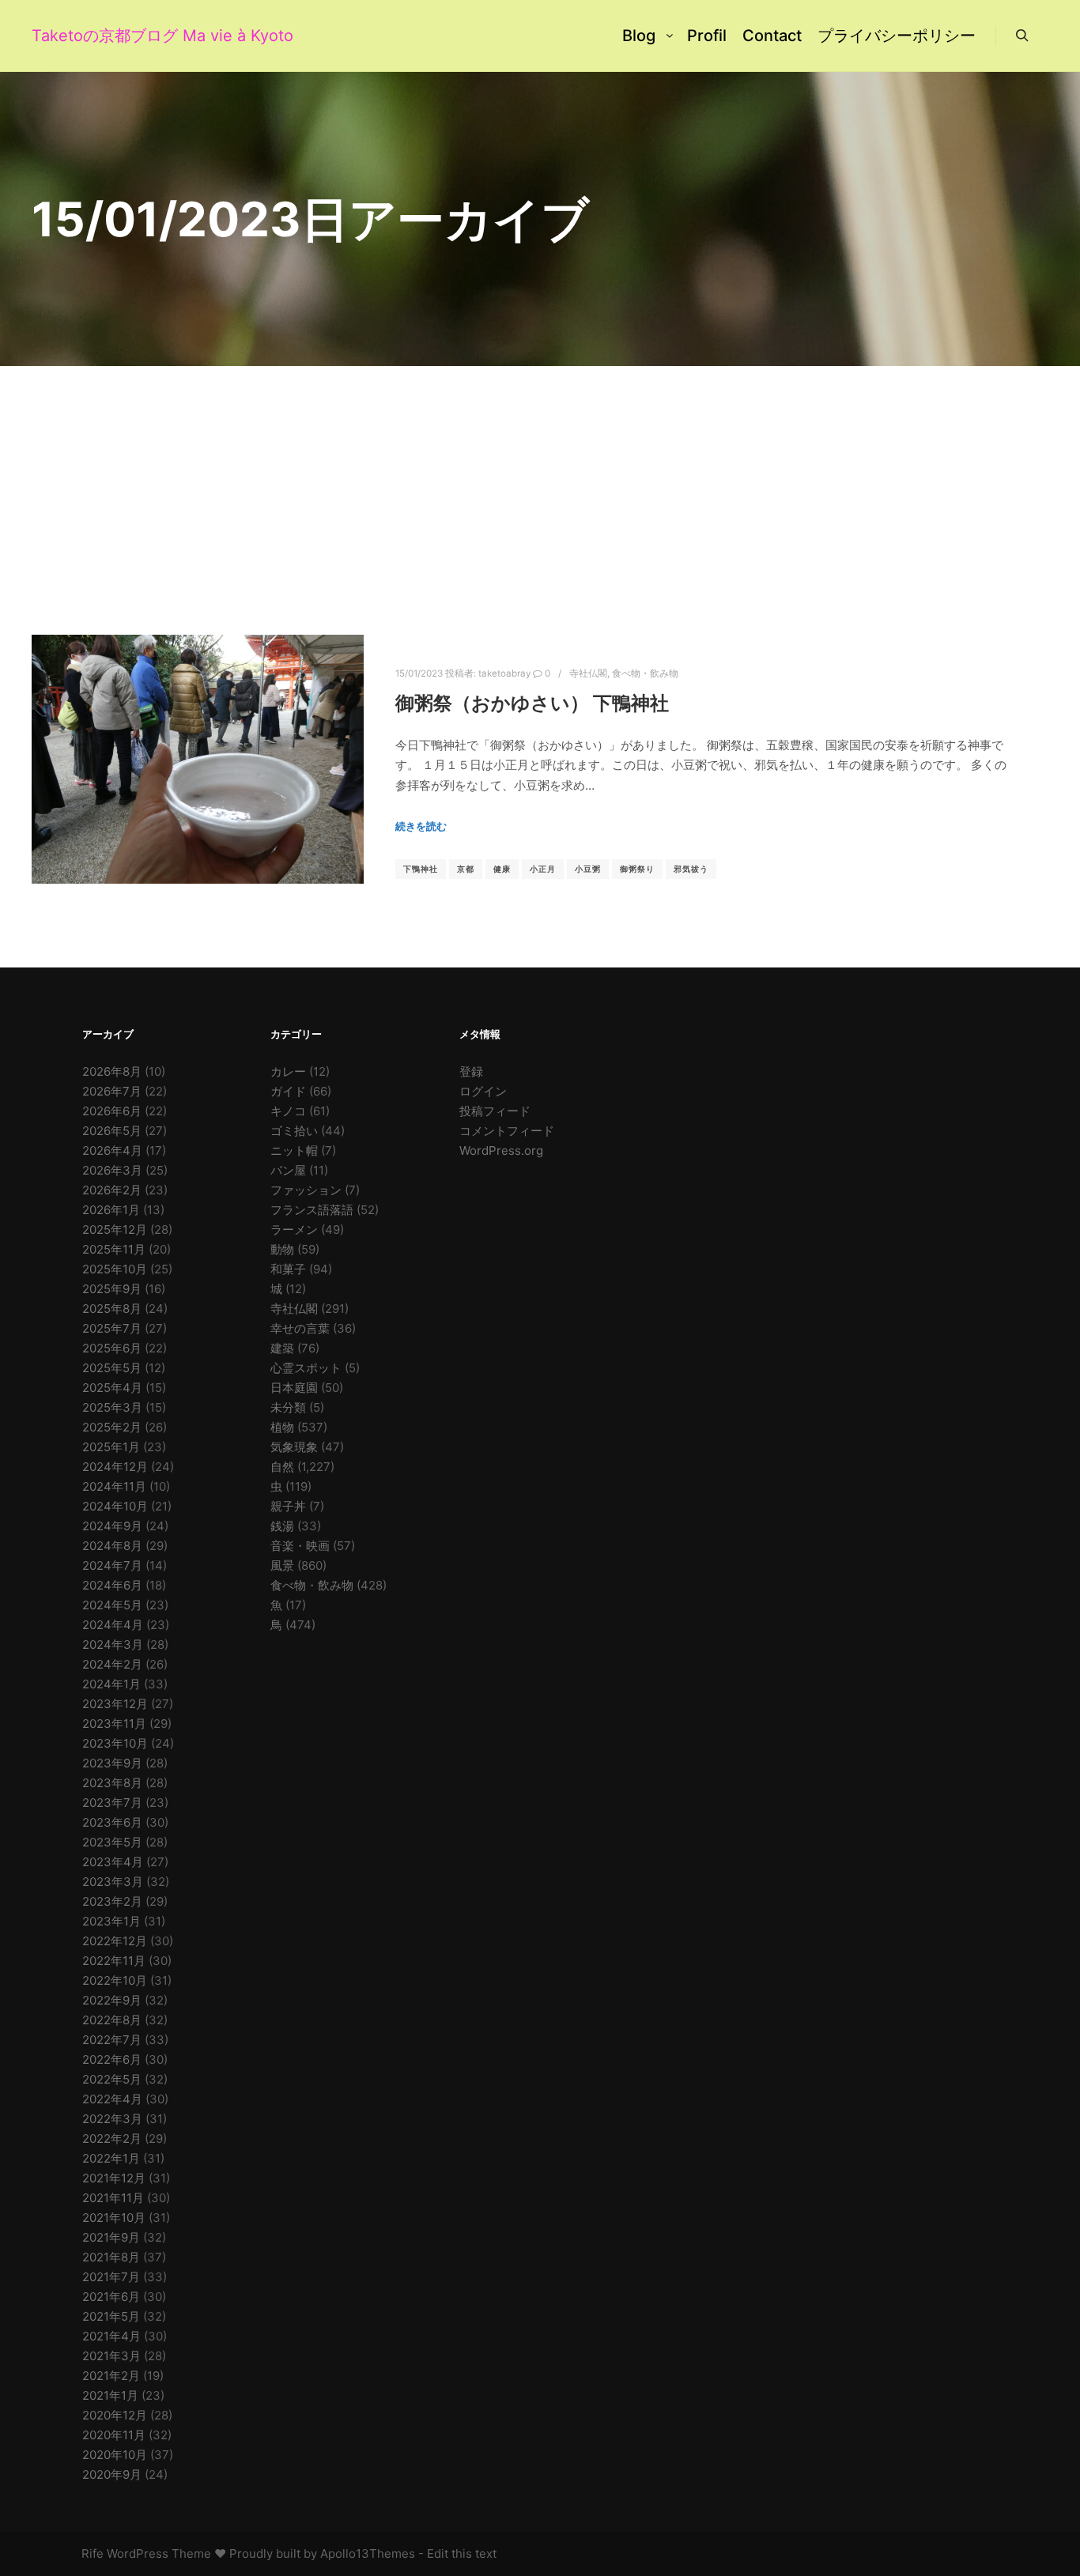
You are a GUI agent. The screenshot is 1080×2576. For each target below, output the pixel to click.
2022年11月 (114, 1961)
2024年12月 (115, 1467)
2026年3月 (112, 1170)
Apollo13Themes (368, 2553)
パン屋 (288, 1170)
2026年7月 (112, 1091)
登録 (471, 1071)
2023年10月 (115, 1743)
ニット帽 (294, 1150)
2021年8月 (111, 2257)
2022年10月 (115, 1980)
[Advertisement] (540, 485)
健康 (502, 869)
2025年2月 (112, 1427)
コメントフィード (507, 1131)
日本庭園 (294, 1388)
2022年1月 (111, 2158)
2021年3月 (111, 2356)
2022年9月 (112, 2000)
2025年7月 (112, 1328)
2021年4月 (111, 2336)
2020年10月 (115, 2455)
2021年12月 (114, 2178)
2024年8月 (112, 1546)
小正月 (543, 869)
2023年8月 (112, 1783)
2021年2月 (111, 2376)
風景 (282, 1565)
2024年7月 (112, 1565)
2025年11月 (114, 1249)
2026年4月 (112, 1150)
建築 (282, 1348)
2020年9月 (112, 2474)
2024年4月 (113, 1625)
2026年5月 (112, 1131)
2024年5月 (112, 1605)
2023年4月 (113, 1862)
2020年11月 (114, 2435)
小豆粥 (588, 869)
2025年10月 (115, 1269)
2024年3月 (113, 1644)
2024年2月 (112, 1664)
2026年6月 (112, 1111)
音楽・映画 (300, 1546)
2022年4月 (112, 2099)
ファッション (306, 1190)
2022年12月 (115, 1941)
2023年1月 (111, 1921)
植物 (282, 1427)
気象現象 (294, 1447)
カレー (288, 1071)
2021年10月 (114, 2218)
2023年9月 (112, 1763)
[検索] (1022, 36)
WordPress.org (501, 1150)
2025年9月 (112, 1289)
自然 (282, 1467)
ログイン (483, 1091)
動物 (282, 1249)
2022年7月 (112, 2040)
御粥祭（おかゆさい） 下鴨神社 (532, 703)
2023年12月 (115, 1704)
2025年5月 (112, 1368)
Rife (93, 2553)
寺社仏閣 (588, 673)
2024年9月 (112, 1526)
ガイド (288, 1091)
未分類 (288, 1407)
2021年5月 (111, 2316)
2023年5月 (112, 1842)
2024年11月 (114, 1486)
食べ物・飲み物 (645, 673)
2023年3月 (113, 1882)
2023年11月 (114, 1724)
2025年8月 (112, 1309)
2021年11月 (113, 2198)
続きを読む (421, 826)
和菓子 (288, 1269)
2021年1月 (110, 2395)
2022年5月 (112, 2079)
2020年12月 (115, 2415)
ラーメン (294, 1230)
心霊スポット (306, 1368)
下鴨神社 (421, 869)
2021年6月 (111, 2297)
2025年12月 (115, 1230)
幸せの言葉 (300, 1328)
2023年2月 (112, 1901)
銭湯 (282, 1526)
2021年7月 (111, 2277)
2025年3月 (112, 1407)
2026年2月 (112, 1190)
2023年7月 (112, 1803)
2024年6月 (112, 1585)
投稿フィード (495, 1111)
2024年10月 (115, 1506)
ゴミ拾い (294, 1131)
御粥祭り (637, 869)
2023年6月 (112, 1822)
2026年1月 (111, 1210)
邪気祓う (691, 869)
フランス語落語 (312, 1210)
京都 (466, 869)
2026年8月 (112, 1071)
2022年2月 (112, 2138)
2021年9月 (111, 2237)
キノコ (288, 1111)
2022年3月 (112, 2119)
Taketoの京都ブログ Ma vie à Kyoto (111, 36)
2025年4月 (112, 1388)
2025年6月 (112, 1348)
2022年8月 (112, 2020)
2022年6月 (112, 2059)
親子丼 (288, 1506)
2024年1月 (111, 1684)
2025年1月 (111, 1447)
